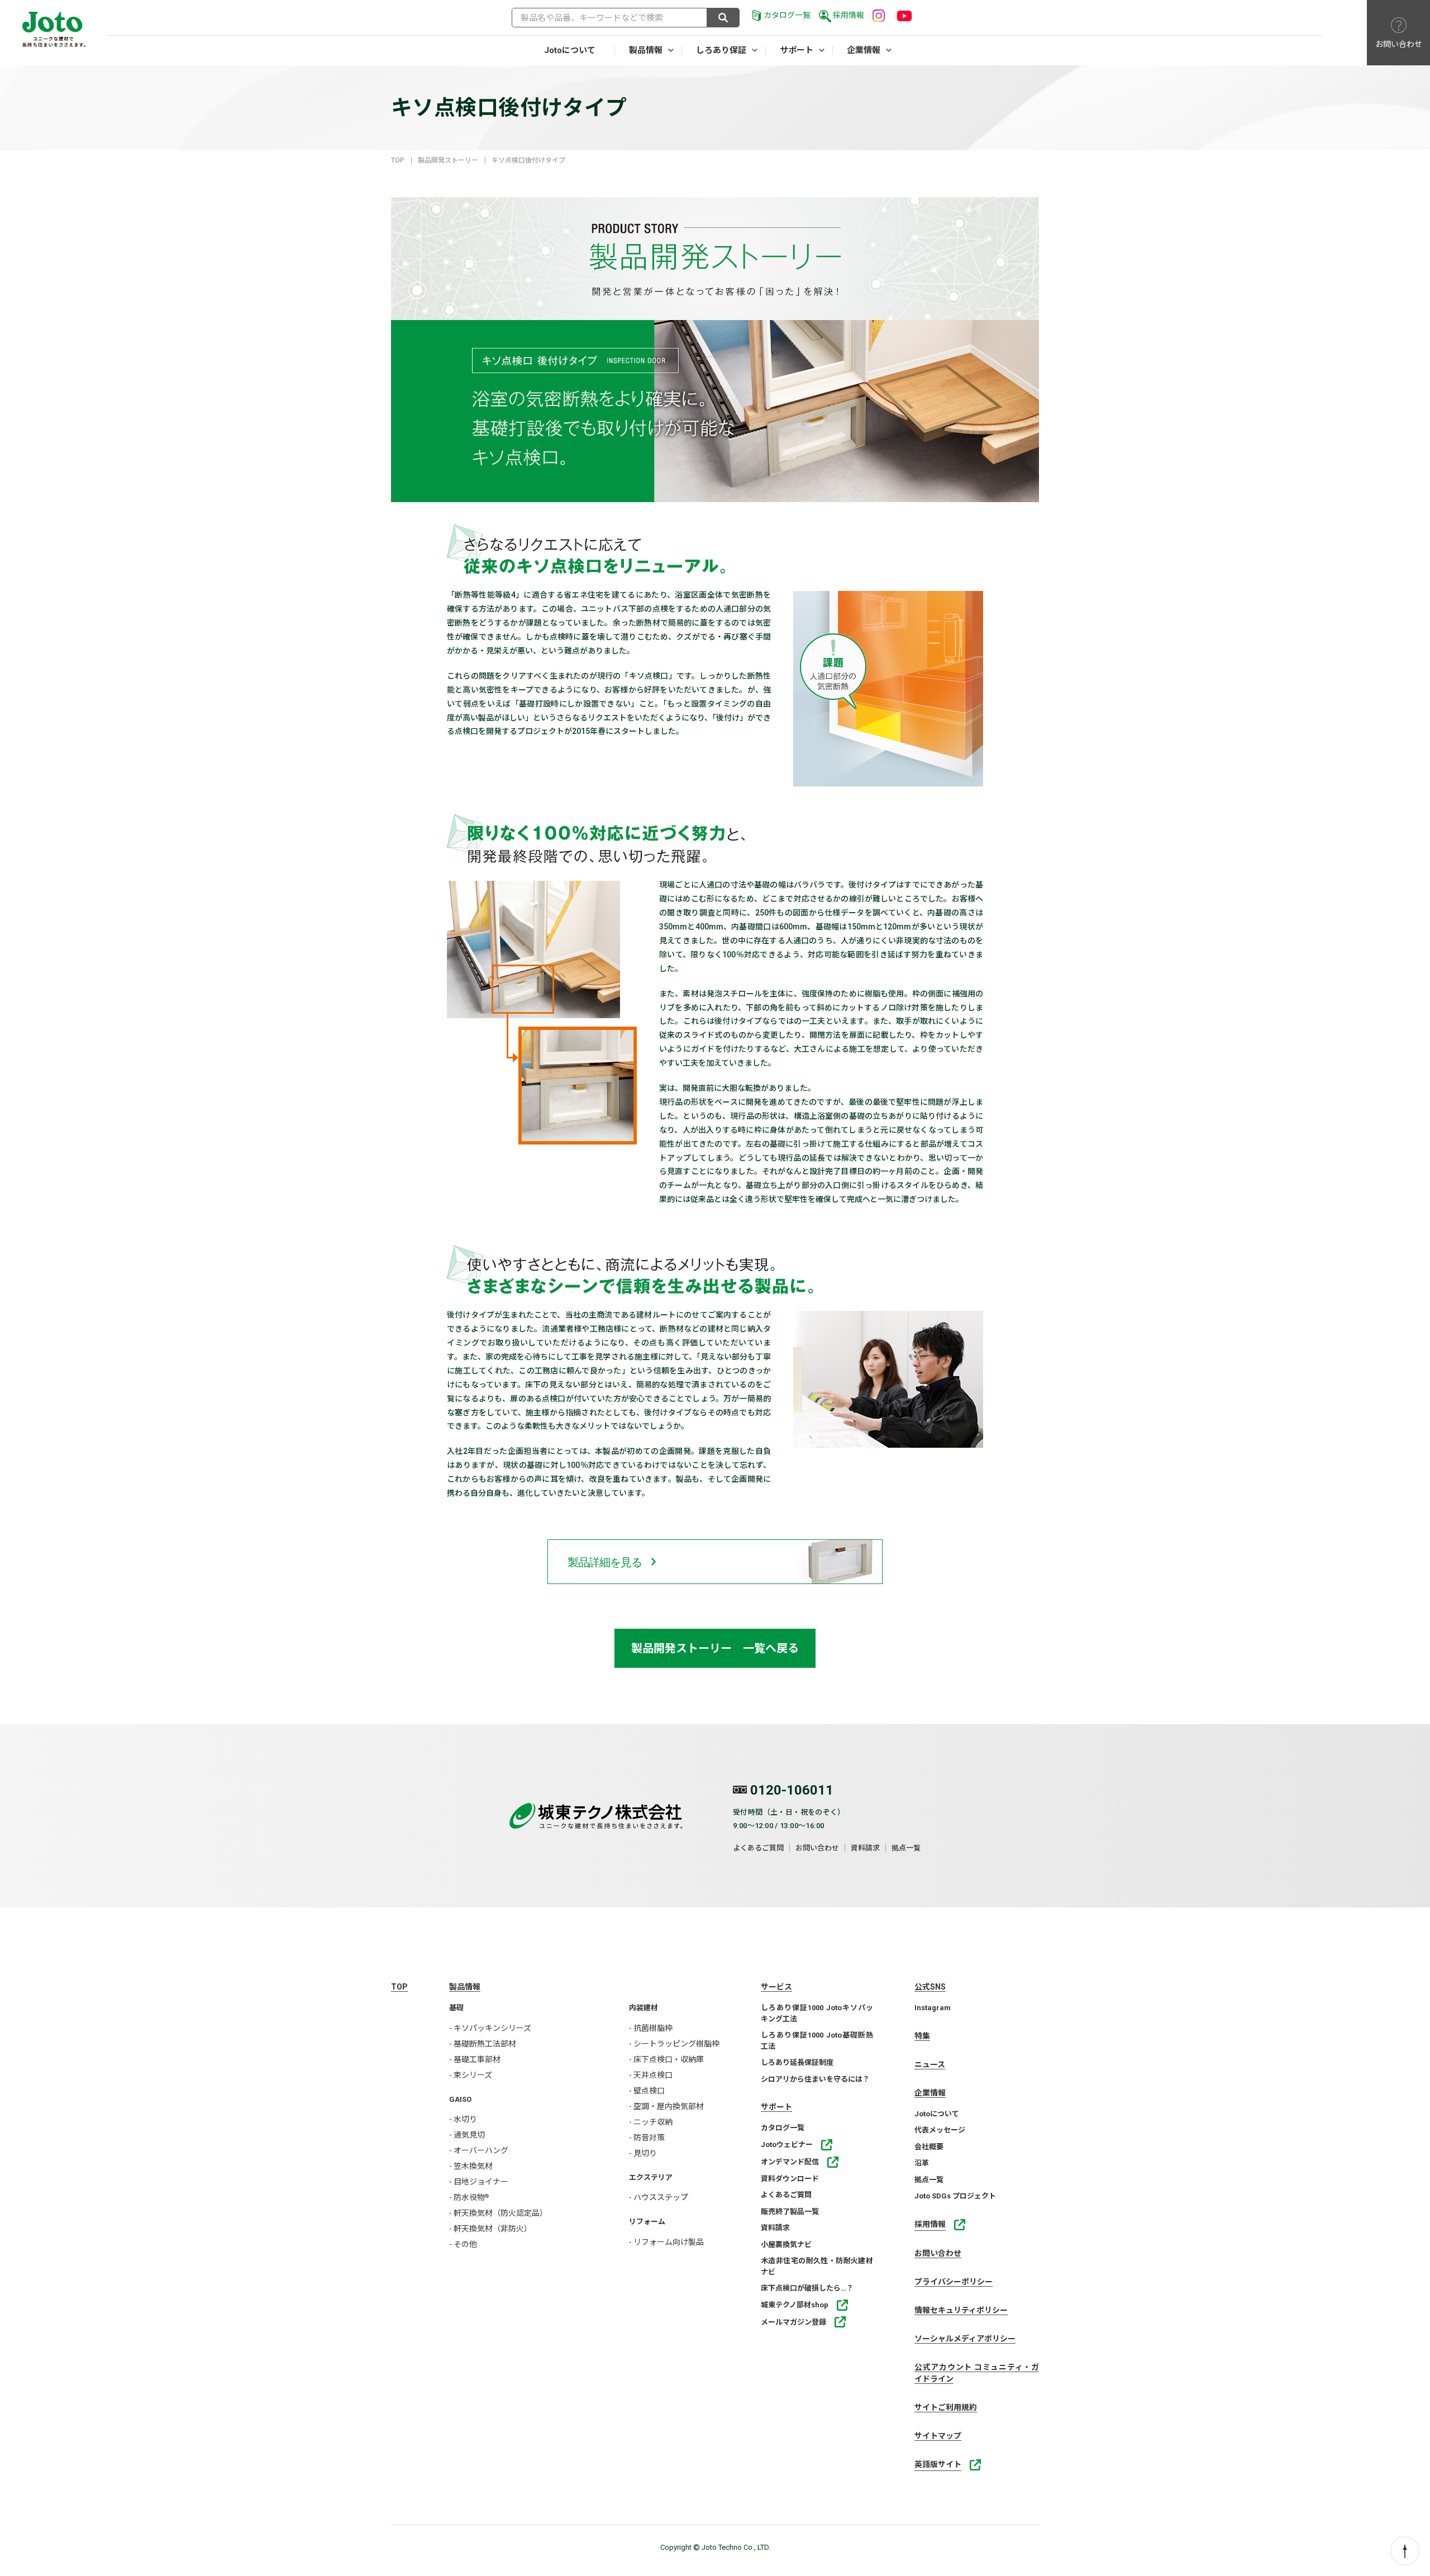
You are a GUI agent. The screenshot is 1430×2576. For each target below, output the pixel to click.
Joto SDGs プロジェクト (955, 2196)
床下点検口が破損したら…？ (807, 2288)
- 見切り (643, 2153)
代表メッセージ (940, 2130)
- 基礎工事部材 (475, 2059)
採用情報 (849, 15)
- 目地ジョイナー (479, 2182)
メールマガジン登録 (793, 2322)
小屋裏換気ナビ (786, 2245)
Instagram (933, 2008)
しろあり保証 (721, 50)
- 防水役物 (469, 2197)
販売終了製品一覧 (790, 2212)
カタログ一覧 (787, 15)
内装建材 (643, 2008)
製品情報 (646, 50)
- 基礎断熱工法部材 (483, 2044)
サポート (797, 50)
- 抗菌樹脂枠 (651, 2028)
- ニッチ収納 (651, 2122)
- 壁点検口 (647, 2091)
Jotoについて (570, 50)
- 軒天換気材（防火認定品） (498, 2213)
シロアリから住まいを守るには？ (815, 2079)
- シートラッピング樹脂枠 (674, 2044)
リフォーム (647, 2222)
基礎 (456, 2008)
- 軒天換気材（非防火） (490, 2229)
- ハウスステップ (659, 2197)
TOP (398, 160)
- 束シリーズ (471, 2075)
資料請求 (865, 1848)
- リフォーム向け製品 (666, 2242)
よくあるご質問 (758, 1848)
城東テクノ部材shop (795, 2305)
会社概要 (929, 2147)
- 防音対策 (647, 2138)
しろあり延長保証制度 (797, 2062)
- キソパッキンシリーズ (490, 2028)
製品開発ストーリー (448, 160)
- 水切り (463, 2119)
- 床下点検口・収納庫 (666, 2059)
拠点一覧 (906, 1848)
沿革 (922, 2163)
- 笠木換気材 (471, 2166)
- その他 (463, 2244)
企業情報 (864, 50)
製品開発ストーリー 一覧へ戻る (715, 1648)
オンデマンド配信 (790, 2162)
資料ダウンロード (790, 2179)
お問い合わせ (817, 1848)
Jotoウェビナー (787, 2145)
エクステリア (651, 2177)
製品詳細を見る (605, 1562)
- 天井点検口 (651, 2075)
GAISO (460, 2099)
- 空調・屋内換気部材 (666, 2106)
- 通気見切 (467, 2135)
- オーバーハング (479, 2150)
